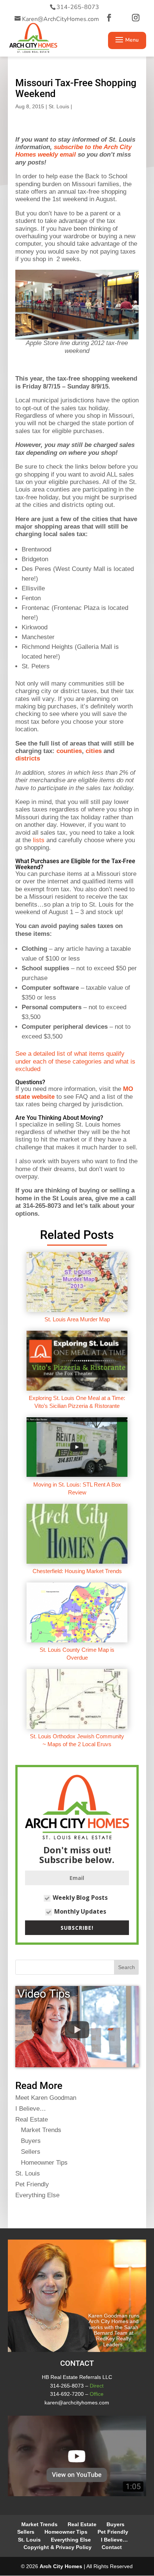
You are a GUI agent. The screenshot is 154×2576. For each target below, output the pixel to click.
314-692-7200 (67, 2394)
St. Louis (59, 106)
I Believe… (31, 2109)
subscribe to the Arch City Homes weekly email (73, 151)
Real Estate (32, 2120)
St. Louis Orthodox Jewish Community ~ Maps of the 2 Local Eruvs (77, 1740)
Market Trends (41, 2130)
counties (69, 751)
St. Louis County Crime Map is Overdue (77, 1653)
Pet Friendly (32, 2184)
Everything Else (37, 2195)
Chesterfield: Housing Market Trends (77, 1571)
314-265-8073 (78, 7)
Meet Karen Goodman (46, 2098)
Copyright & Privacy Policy (58, 2547)
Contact (112, 2547)
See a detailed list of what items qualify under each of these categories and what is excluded (75, 1061)
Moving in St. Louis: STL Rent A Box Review (77, 1488)
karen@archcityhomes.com (77, 2403)
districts (28, 758)
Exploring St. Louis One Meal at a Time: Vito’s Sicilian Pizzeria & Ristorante (77, 1402)
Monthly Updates (80, 1911)
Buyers (31, 2141)
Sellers (31, 2152)
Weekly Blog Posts (80, 1898)
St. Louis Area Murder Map (77, 1319)
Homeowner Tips (44, 2163)
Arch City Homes (61, 2566)
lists (39, 840)
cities (94, 751)
